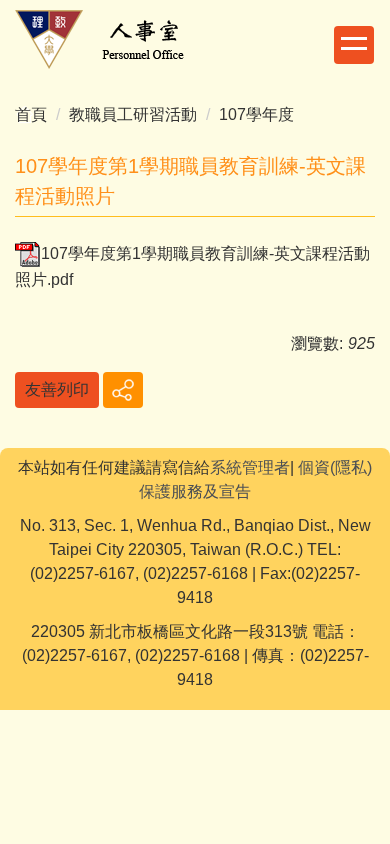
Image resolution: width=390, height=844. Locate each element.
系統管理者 (250, 467)
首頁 (31, 114)
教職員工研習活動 (133, 114)
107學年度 (256, 114)
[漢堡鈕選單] (354, 45)
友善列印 (57, 389)
